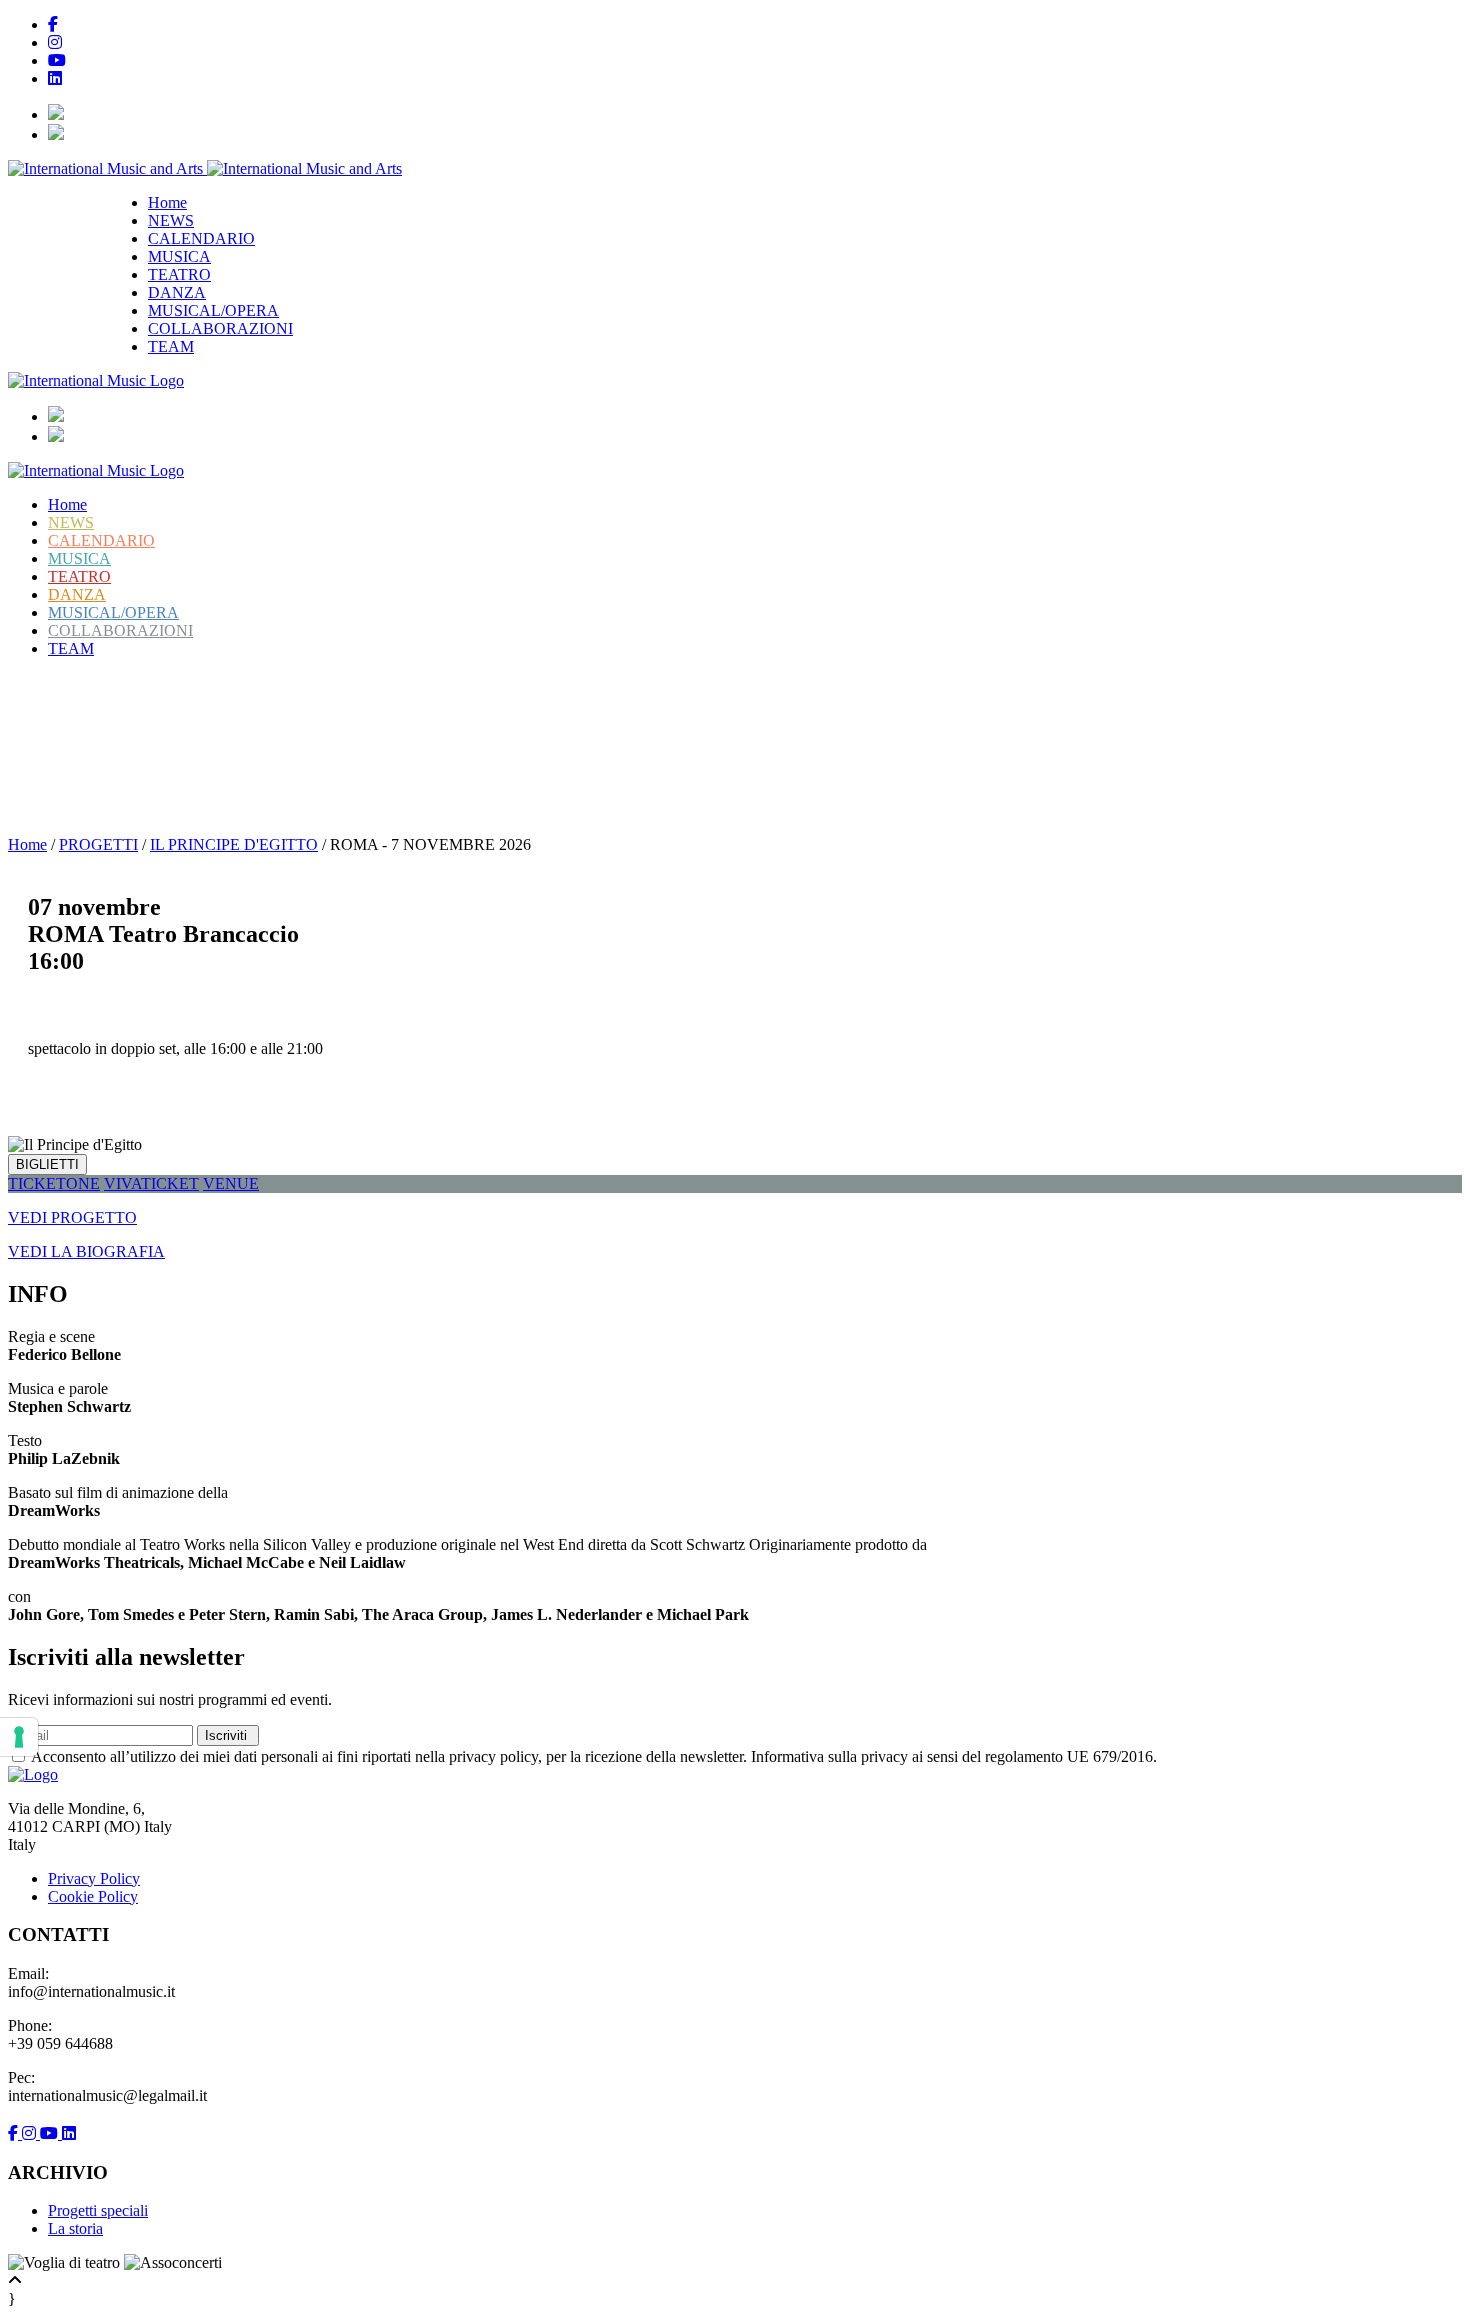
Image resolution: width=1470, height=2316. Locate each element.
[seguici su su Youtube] (51, 2133)
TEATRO (179, 274)
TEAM (171, 346)
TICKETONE (54, 1183)
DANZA (177, 292)
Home (167, 202)
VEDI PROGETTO (72, 1217)
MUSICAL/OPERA (213, 310)
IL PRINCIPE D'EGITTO (170, 703)
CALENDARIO (201, 238)
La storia (75, 2228)
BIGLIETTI (47, 1164)
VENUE (231, 1183)
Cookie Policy (93, 1896)
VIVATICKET (151, 1183)
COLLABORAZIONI (220, 328)
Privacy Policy (94, 1878)
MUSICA (179, 256)
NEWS (171, 220)
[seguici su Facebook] (15, 2133)
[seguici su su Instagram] (31, 2133)
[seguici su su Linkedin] (69, 2133)
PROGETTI (98, 844)
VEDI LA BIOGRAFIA (86, 1251)
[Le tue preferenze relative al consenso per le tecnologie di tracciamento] (19, 1737)
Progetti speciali (98, 2210)
